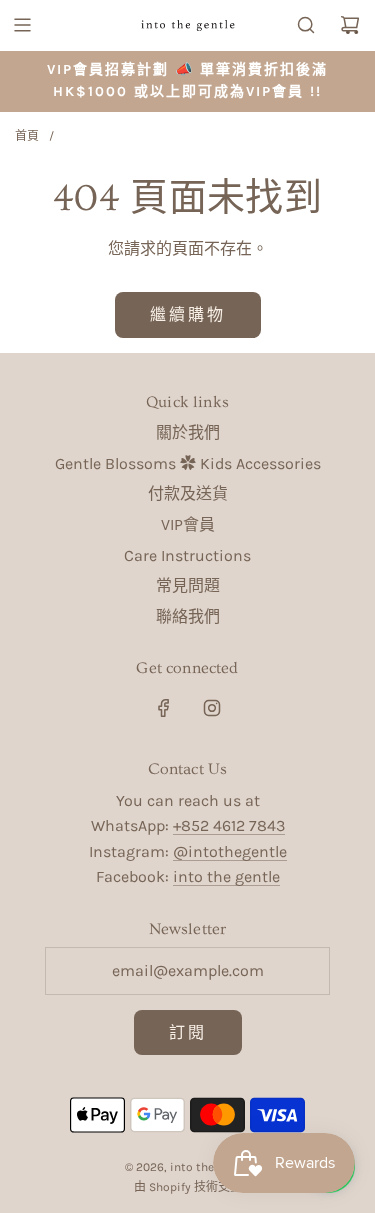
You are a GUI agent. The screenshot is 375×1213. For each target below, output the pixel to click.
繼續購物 (188, 314)
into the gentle (226, 876)
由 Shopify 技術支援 (188, 1187)
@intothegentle (230, 851)
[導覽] (22, 25)
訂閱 (188, 1032)
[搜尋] (306, 25)
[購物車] (350, 25)
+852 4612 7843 (229, 825)
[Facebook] (164, 708)
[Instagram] (212, 708)
